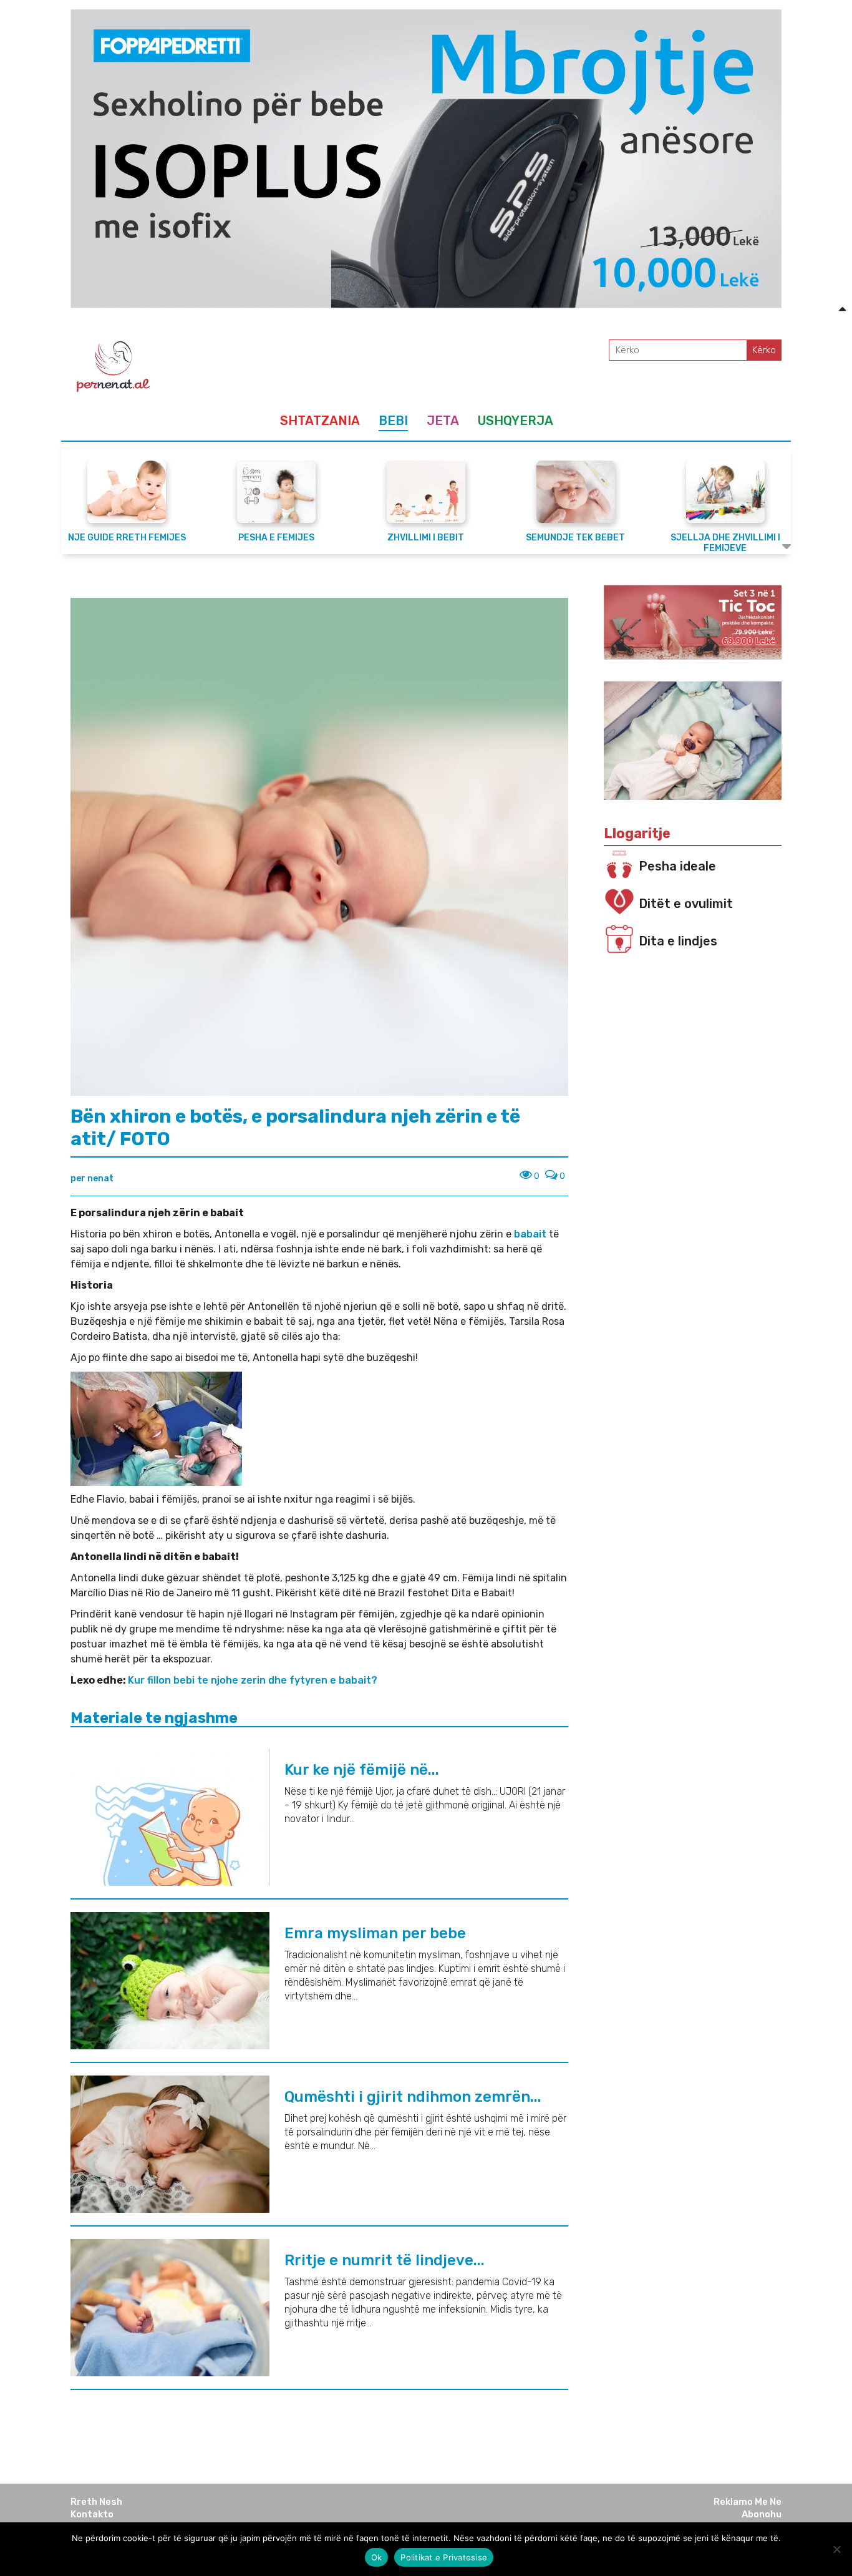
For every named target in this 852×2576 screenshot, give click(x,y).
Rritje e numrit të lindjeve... (385, 2260)
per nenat (92, 1178)
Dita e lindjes (678, 941)
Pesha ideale (677, 866)
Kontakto (92, 2514)
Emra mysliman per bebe (375, 1933)
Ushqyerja (516, 421)
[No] (836, 2549)
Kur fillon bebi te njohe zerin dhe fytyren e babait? (253, 1680)
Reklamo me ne (748, 2502)
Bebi (393, 421)
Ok (377, 2557)
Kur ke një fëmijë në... (362, 1770)
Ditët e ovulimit (686, 904)
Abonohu (762, 2514)
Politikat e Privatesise (444, 2557)
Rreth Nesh (96, 2502)
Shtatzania (320, 421)
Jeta (443, 421)
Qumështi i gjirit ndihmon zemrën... (413, 2097)
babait (530, 1234)
